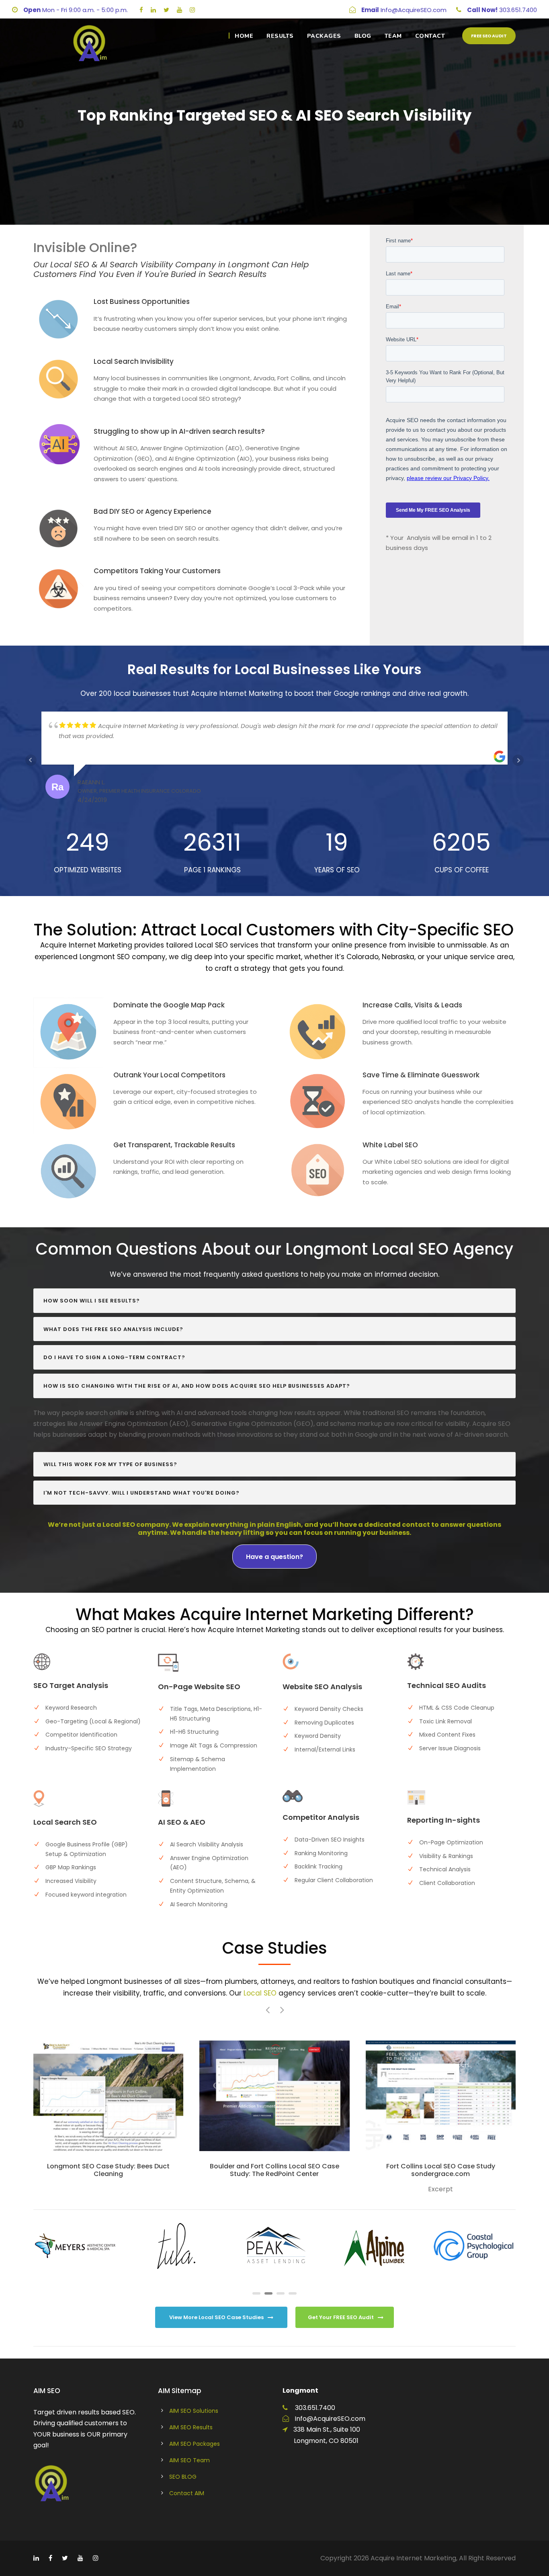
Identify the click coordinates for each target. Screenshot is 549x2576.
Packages (324, 36)
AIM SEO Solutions (194, 2411)
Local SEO (260, 1993)
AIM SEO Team (189, 2460)
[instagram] (192, 10)
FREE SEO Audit (489, 36)
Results (280, 36)
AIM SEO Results (191, 2427)
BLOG (363, 36)
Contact (430, 36)
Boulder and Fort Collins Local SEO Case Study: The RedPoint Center (274, 2170)
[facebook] (141, 10)
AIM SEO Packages (195, 2444)
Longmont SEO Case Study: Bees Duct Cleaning (108, 2170)
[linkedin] (153, 10)
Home (244, 36)
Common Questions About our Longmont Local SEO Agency (274, 1249)
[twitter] (166, 10)
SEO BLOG (183, 2477)
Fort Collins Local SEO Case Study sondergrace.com (441, 2170)
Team (393, 36)
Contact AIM (187, 2493)
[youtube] (179, 10)
